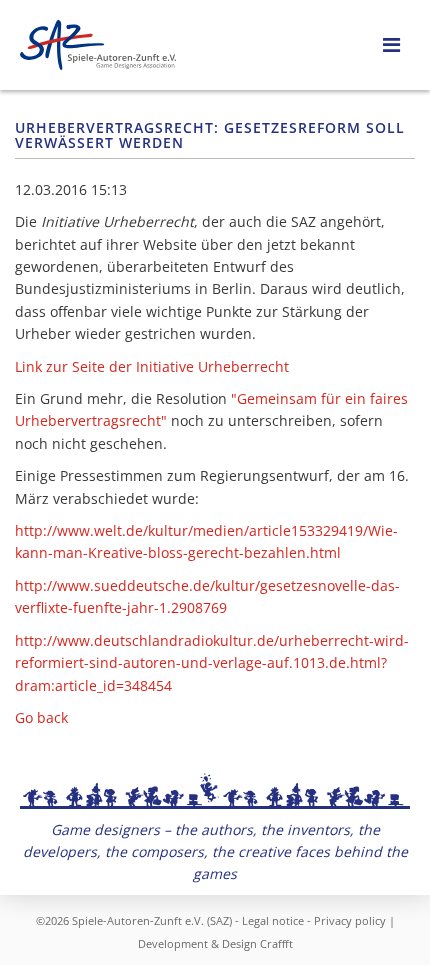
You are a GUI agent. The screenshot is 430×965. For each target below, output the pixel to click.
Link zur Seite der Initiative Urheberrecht (152, 366)
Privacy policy (350, 920)
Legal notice (273, 920)
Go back (41, 717)
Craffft (276, 943)
